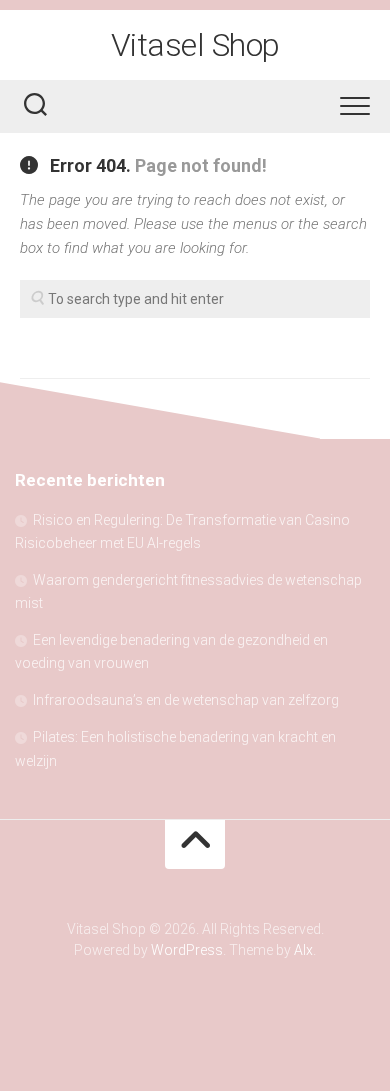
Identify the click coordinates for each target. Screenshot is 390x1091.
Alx (303, 950)
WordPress (187, 950)
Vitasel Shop (195, 45)
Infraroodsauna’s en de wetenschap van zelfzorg (186, 700)
